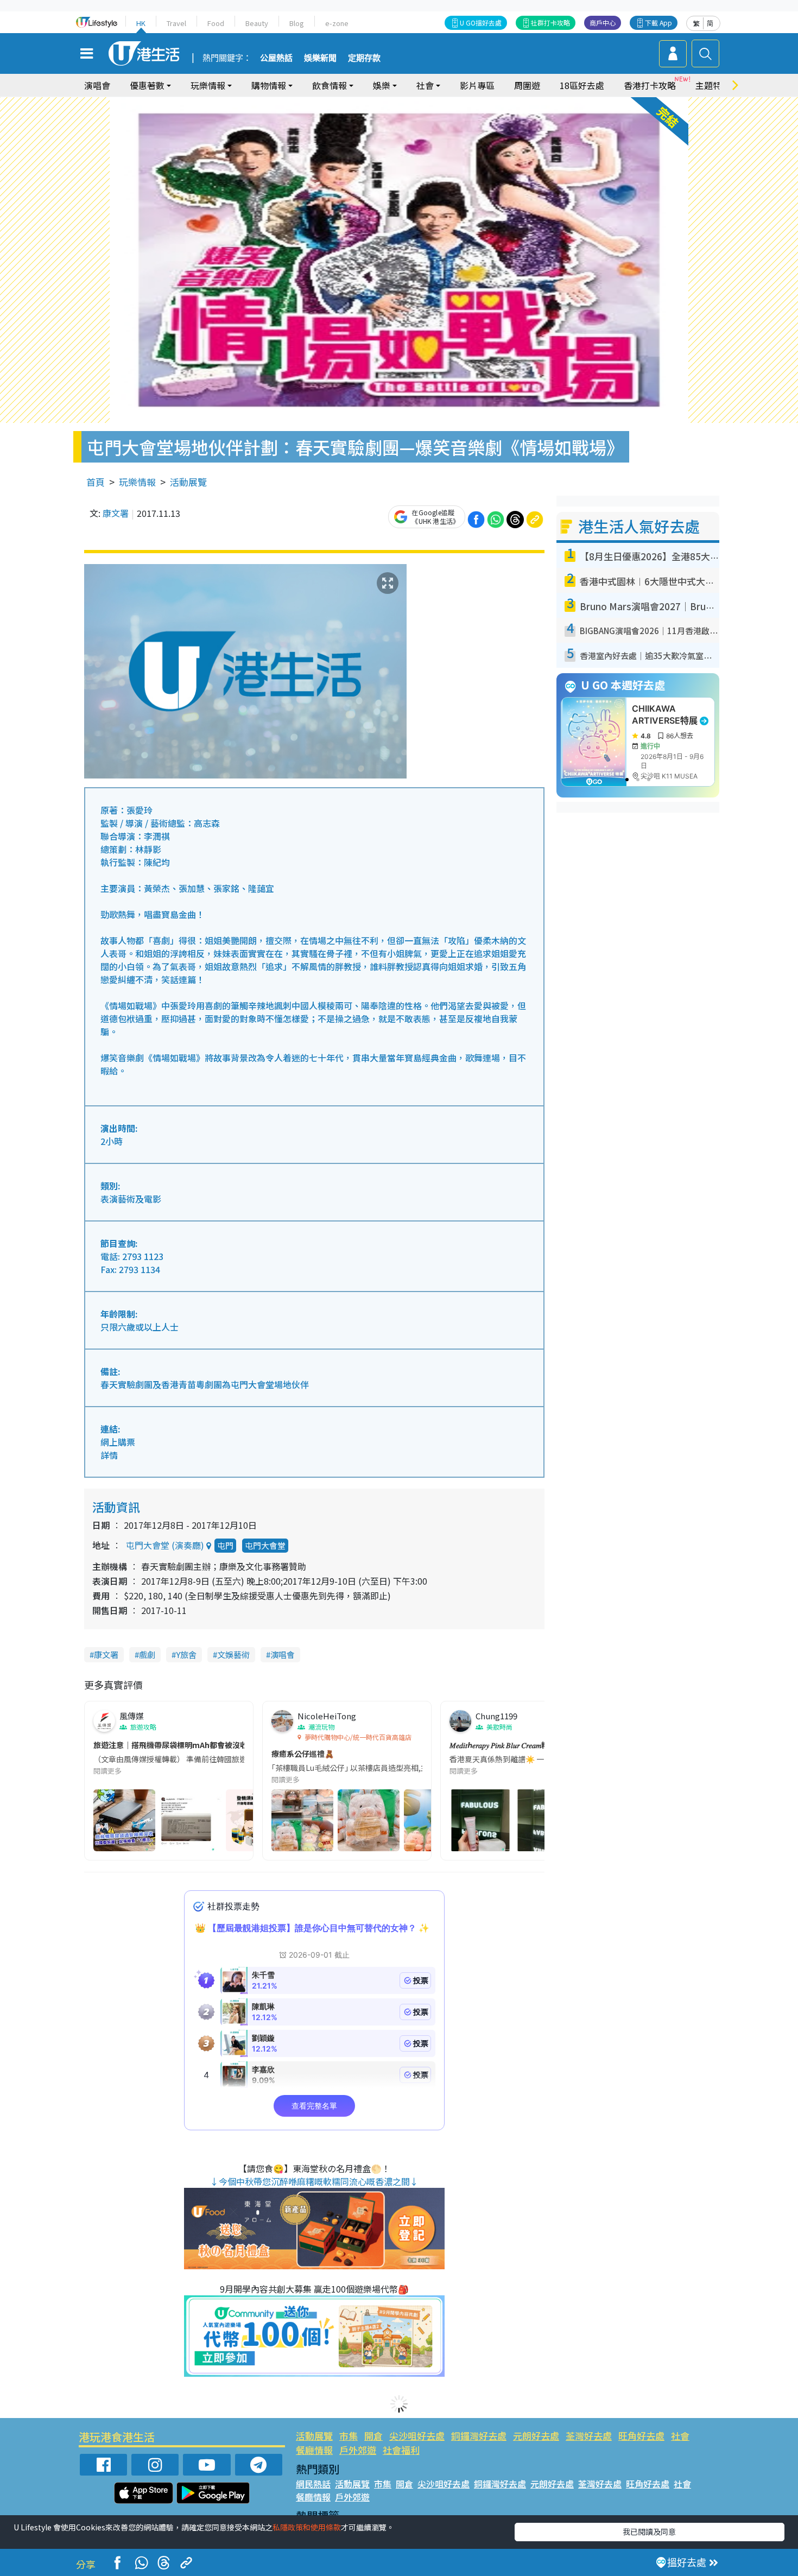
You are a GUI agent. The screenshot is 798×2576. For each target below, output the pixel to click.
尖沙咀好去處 (417, 2436)
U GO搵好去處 (481, 23)
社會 (680, 2436)
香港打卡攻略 (650, 85)
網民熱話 (313, 2484)
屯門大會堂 (265, 1545)
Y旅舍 (186, 1654)
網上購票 (118, 1442)
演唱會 (97, 85)
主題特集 (713, 85)
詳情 (109, 1455)
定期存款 (364, 58)
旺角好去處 (641, 2436)
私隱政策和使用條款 (307, 2527)
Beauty (257, 23)
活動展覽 (188, 482)
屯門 (225, 1545)
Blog (297, 23)
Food (216, 23)
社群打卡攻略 (550, 23)
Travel (176, 23)
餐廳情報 (314, 2450)
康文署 (116, 513)
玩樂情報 (137, 482)
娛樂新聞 (320, 58)
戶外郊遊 (358, 2450)
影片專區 (477, 85)
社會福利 (401, 2450)
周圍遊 (527, 85)
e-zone (337, 23)
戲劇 (147, 1654)
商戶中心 (603, 23)
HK (141, 23)
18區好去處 (582, 85)
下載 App (658, 23)
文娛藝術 (233, 1654)
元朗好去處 (536, 2436)
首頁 (96, 482)
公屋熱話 (276, 58)
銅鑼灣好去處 (479, 2436)
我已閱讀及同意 (649, 2531)
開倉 (373, 2436)
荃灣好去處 (589, 2436)
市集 (349, 2436)
